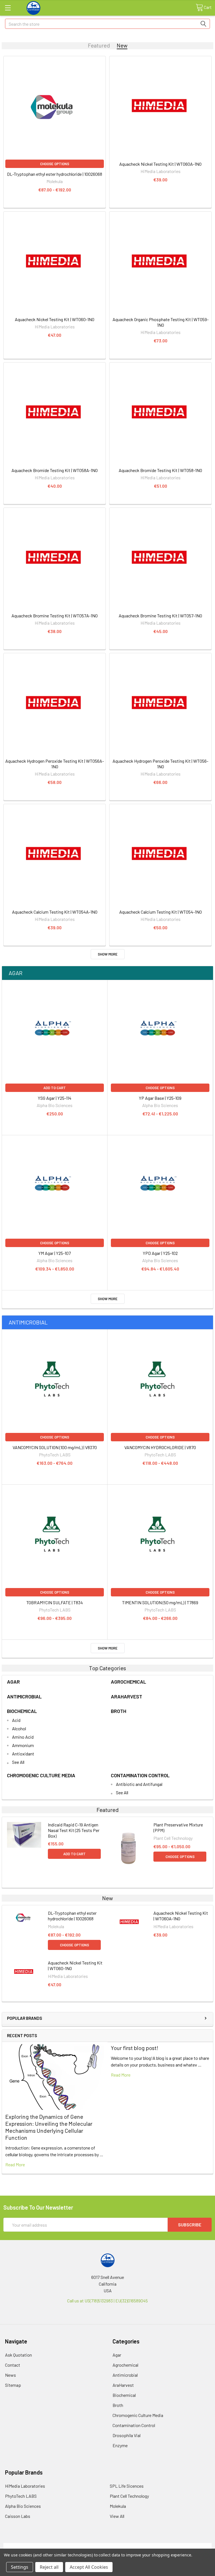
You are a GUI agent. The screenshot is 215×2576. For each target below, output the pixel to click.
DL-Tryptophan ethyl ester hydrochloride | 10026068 (55, 174)
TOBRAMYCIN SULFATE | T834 (55, 1602)
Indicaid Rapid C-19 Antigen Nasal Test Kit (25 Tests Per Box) (74, 1830)
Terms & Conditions (30, 2546)
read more (15, 2164)
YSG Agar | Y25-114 (55, 1098)
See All (18, 1762)
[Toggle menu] (8, 8)
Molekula (118, 2506)
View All (117, 2516)
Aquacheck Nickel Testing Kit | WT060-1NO (55, 319)
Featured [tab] (99, 45)
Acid (16, 1720)
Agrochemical (128, 1682)
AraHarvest (127, 1696)
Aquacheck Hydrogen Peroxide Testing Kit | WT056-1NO (160, 764)
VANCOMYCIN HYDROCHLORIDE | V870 (160, 1447)
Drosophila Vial (127, 2435)
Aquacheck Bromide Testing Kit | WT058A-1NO (55, 470)
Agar (16, 973)
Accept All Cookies (89, 2567)
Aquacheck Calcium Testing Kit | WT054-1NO (161, 912)
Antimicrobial (28, 1322)
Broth (119, 1711)
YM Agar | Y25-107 (55, 1253)
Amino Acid (23, 1737)
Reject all (49, 2567)
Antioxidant (23, 1754)
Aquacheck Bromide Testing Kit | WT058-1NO (160, 470)
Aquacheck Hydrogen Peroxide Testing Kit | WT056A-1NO (55, 764)
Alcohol (19, 1728)
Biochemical (22, 1711)
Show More (108, 954)
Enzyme (120, 2445)
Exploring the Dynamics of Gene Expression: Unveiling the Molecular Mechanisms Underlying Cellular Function (49, 2127)
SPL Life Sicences (127, 2486)
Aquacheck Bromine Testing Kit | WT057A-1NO (55, 616)
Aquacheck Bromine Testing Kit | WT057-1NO (160, 616)
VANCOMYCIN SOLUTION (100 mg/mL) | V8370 (55, 1447)
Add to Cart (55, 1088)
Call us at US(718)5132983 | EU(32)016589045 (107, 2301)
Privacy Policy (186, 2546)
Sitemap (13, 2385)
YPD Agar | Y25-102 (160, 1253)
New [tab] (122, 45)
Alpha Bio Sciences (23, 2506)
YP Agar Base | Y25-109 (160, 1098)
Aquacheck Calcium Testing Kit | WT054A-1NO (55, 912)
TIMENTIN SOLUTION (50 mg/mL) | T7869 (160, 1602)
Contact (13, 2365)
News (10, 2375)
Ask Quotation (18, 2355)
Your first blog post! (135, 2048)
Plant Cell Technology (129, 2496)
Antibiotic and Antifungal (139, 1784)
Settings (20, 2567)
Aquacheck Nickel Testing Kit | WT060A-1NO (160, 164)
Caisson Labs (18, 2516)
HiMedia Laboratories (25, 2486)
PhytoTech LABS (21, 2496)
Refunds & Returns (134, 2546)
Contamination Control (140, 1775)
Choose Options (55, 164)
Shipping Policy (82, 2546)
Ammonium (23, 1745)
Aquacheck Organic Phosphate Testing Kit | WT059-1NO (161, 322)
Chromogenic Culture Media (41, 1775)
